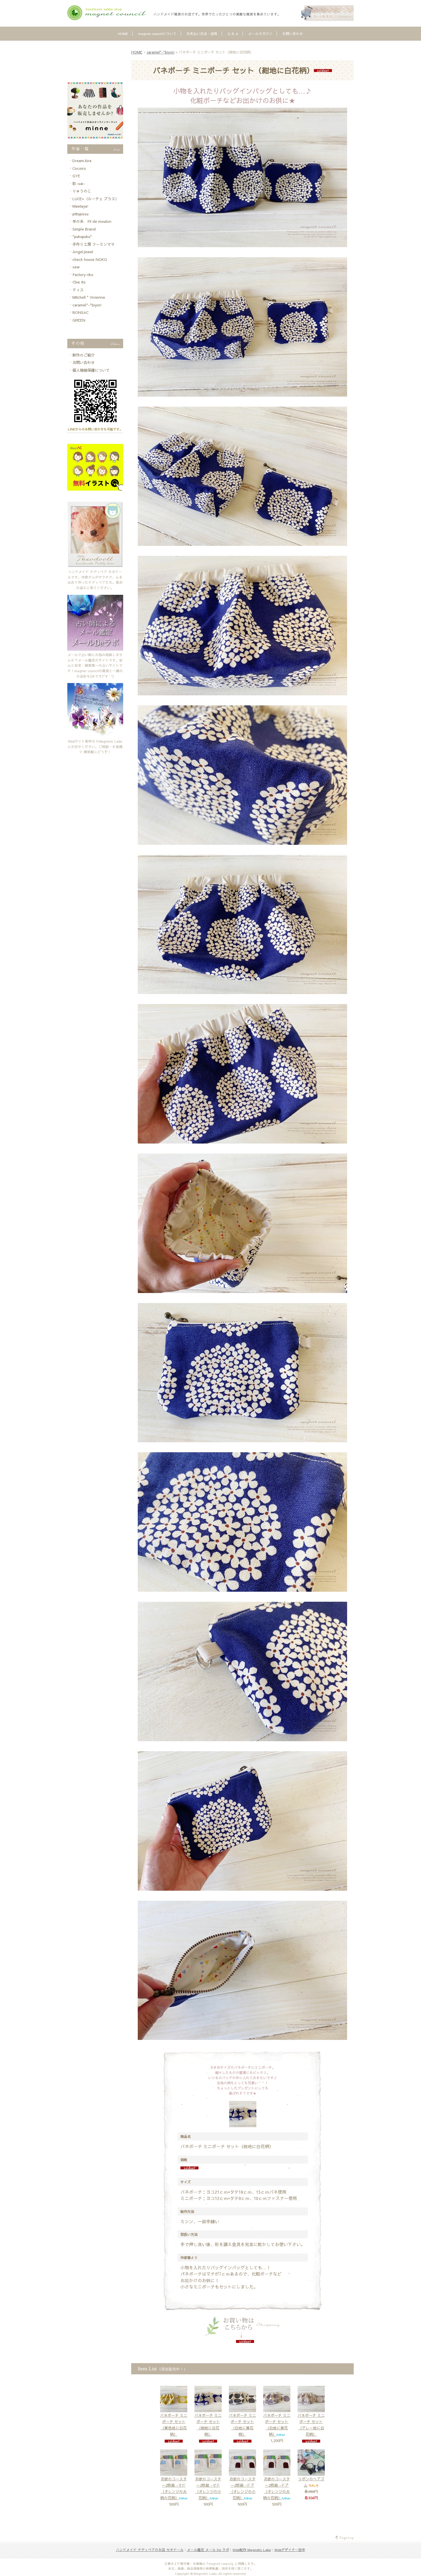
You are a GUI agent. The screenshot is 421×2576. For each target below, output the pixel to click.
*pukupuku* (82, 237)
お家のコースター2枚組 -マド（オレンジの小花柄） (208, 2488)
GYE (76, 176)
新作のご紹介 (84, 355)
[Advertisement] (95, 62)
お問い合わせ (293, 34)
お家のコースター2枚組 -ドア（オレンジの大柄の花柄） (277, 2488)
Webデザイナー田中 (290, 2550)
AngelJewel (83, 252)
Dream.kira (82, 161)
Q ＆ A (233, 34)
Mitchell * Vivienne (89, 297)
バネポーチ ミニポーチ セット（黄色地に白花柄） (174, 2425)
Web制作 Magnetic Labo (252, 2550)
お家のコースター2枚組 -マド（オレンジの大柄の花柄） (174, 2488)
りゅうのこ (82, 191)
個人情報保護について (91, 370)
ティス (78, 290)
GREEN (79, 320)
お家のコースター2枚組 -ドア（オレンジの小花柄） (242, 2488)
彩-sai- (79, 184)
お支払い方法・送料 (202, 34)
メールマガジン (260, 34)
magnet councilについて (157, 34)
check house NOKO (90, 259)
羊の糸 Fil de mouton (92, 221)
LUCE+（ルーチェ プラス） (96, 199)
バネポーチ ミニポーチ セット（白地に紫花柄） (277, 2425)
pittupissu (80, 214)
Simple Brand (84, 229)
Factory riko (83, 275)
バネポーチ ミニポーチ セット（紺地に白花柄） (208, 2425)
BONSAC (80, 312)
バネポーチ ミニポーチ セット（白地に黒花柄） (242, 2425)
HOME (123, 34)
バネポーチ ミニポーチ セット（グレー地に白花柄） (311, 2425)
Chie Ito (79, 282)
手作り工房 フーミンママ (94, 244)
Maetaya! (80, 206)
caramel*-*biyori (161, 52)
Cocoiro (79, 168)
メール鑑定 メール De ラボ (208, 2550)
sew (76, 267)
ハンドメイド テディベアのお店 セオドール (150, 2550)
